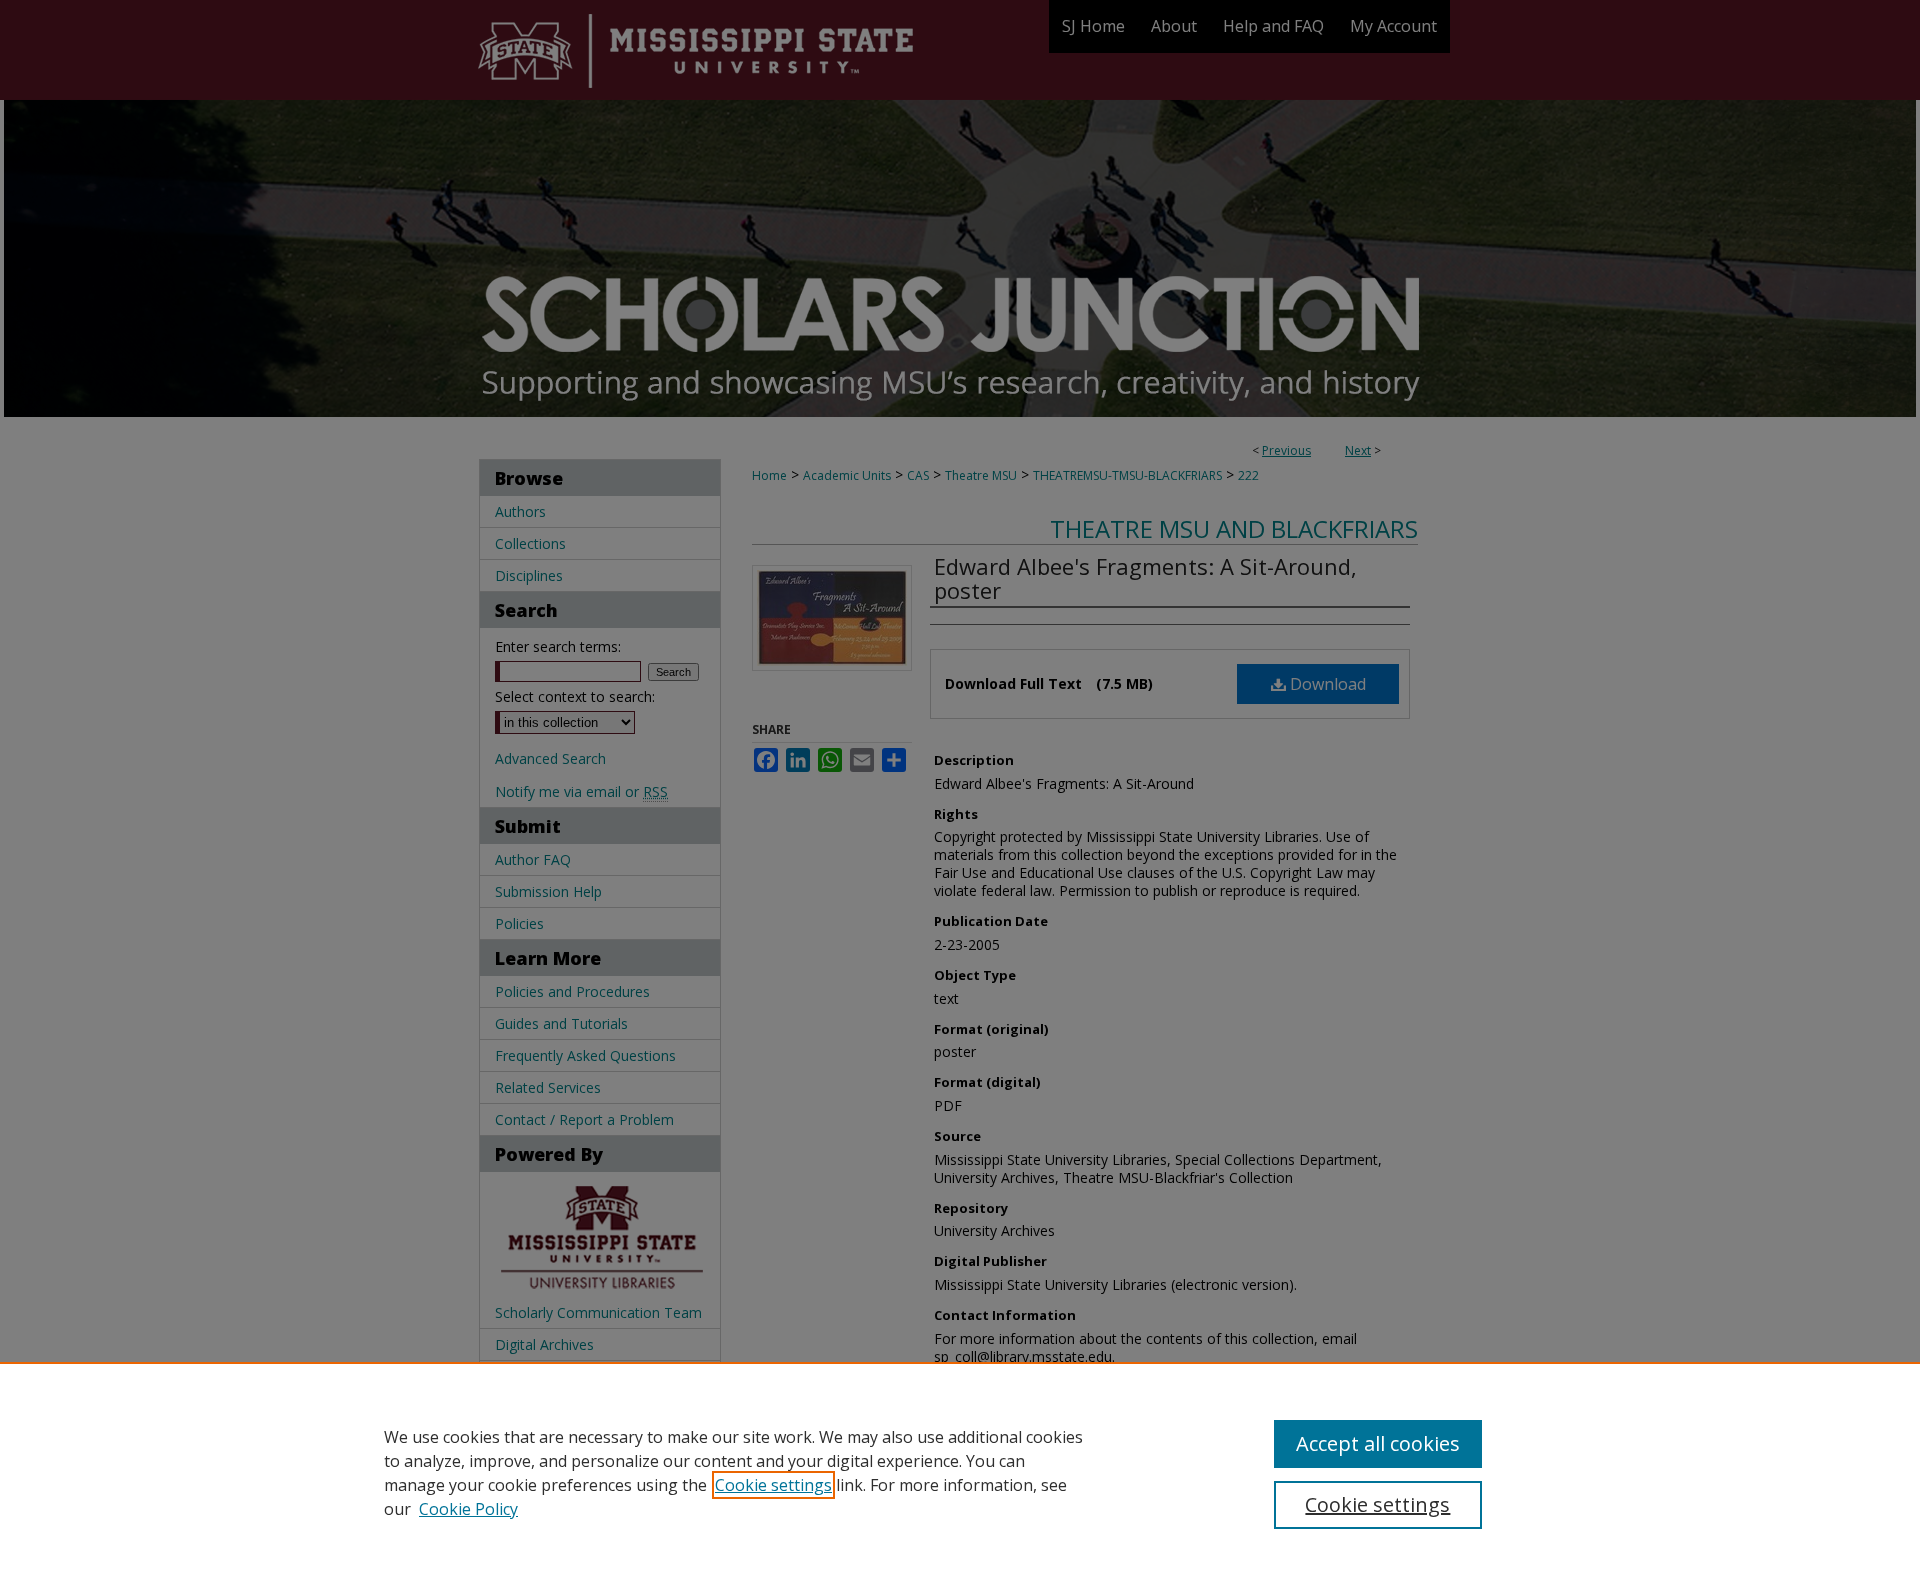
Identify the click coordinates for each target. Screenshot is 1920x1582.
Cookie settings (773, 1485)
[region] (960, 1472)
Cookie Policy (468, 1509)
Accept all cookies (1378, 1443)
